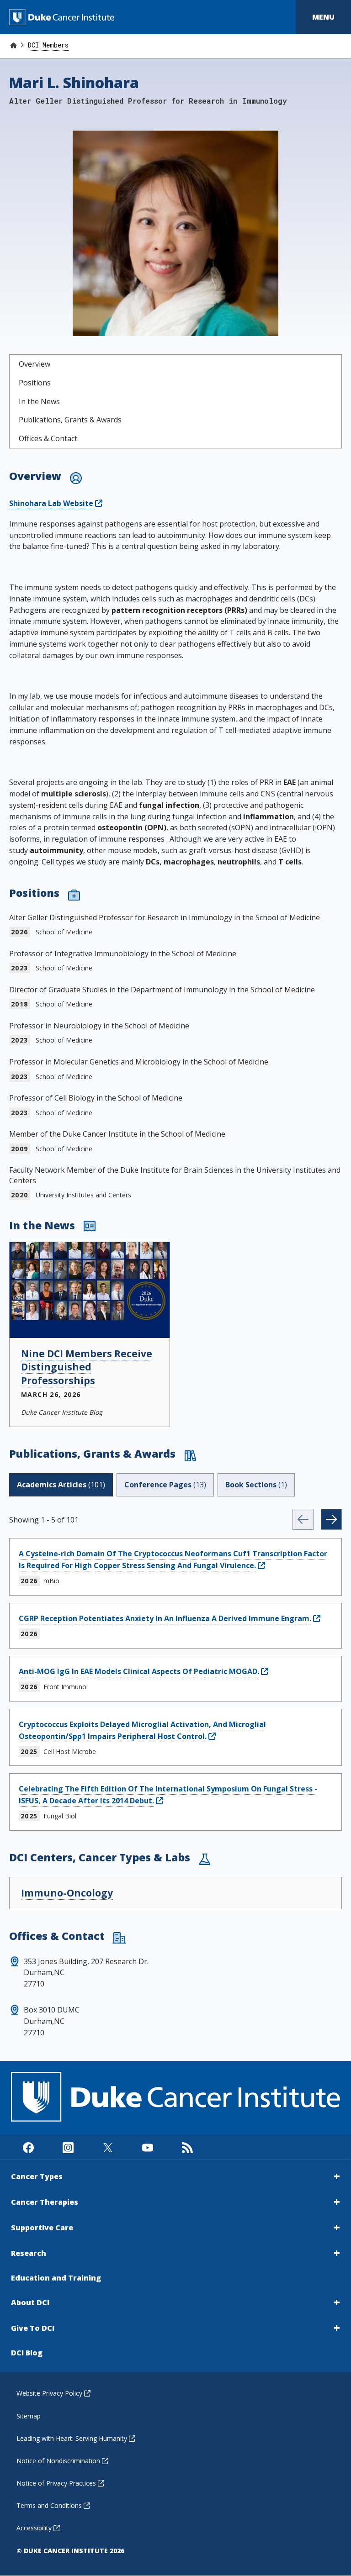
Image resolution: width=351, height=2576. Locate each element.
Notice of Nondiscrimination (58, 2461)
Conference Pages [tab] (165, 1485)
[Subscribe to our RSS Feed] (187, 2147)
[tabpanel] (175, 1670)
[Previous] (303, 1519)
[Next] (331, 1519)
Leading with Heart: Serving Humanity (72, 2438)
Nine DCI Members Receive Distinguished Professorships (87, 1367)
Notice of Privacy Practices (56, 2483)
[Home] (13, 45)
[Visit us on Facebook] (28, 2147)
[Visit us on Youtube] (147, 2147)
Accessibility (34, 2528)
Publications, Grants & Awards (70, 420)
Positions (35, 383)
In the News (39, 401)
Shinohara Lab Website (51, 503)
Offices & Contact (48, 438)
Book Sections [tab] (256, 1485)
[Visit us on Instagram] (68, 2147)
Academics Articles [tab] (61, 1485)
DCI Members (48, 45)
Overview (35, 364)
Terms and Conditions (49, 2505)
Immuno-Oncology (67, 1893)
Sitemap (29, 2416)
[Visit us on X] (108, 2147)
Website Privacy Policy (49, 2393)
